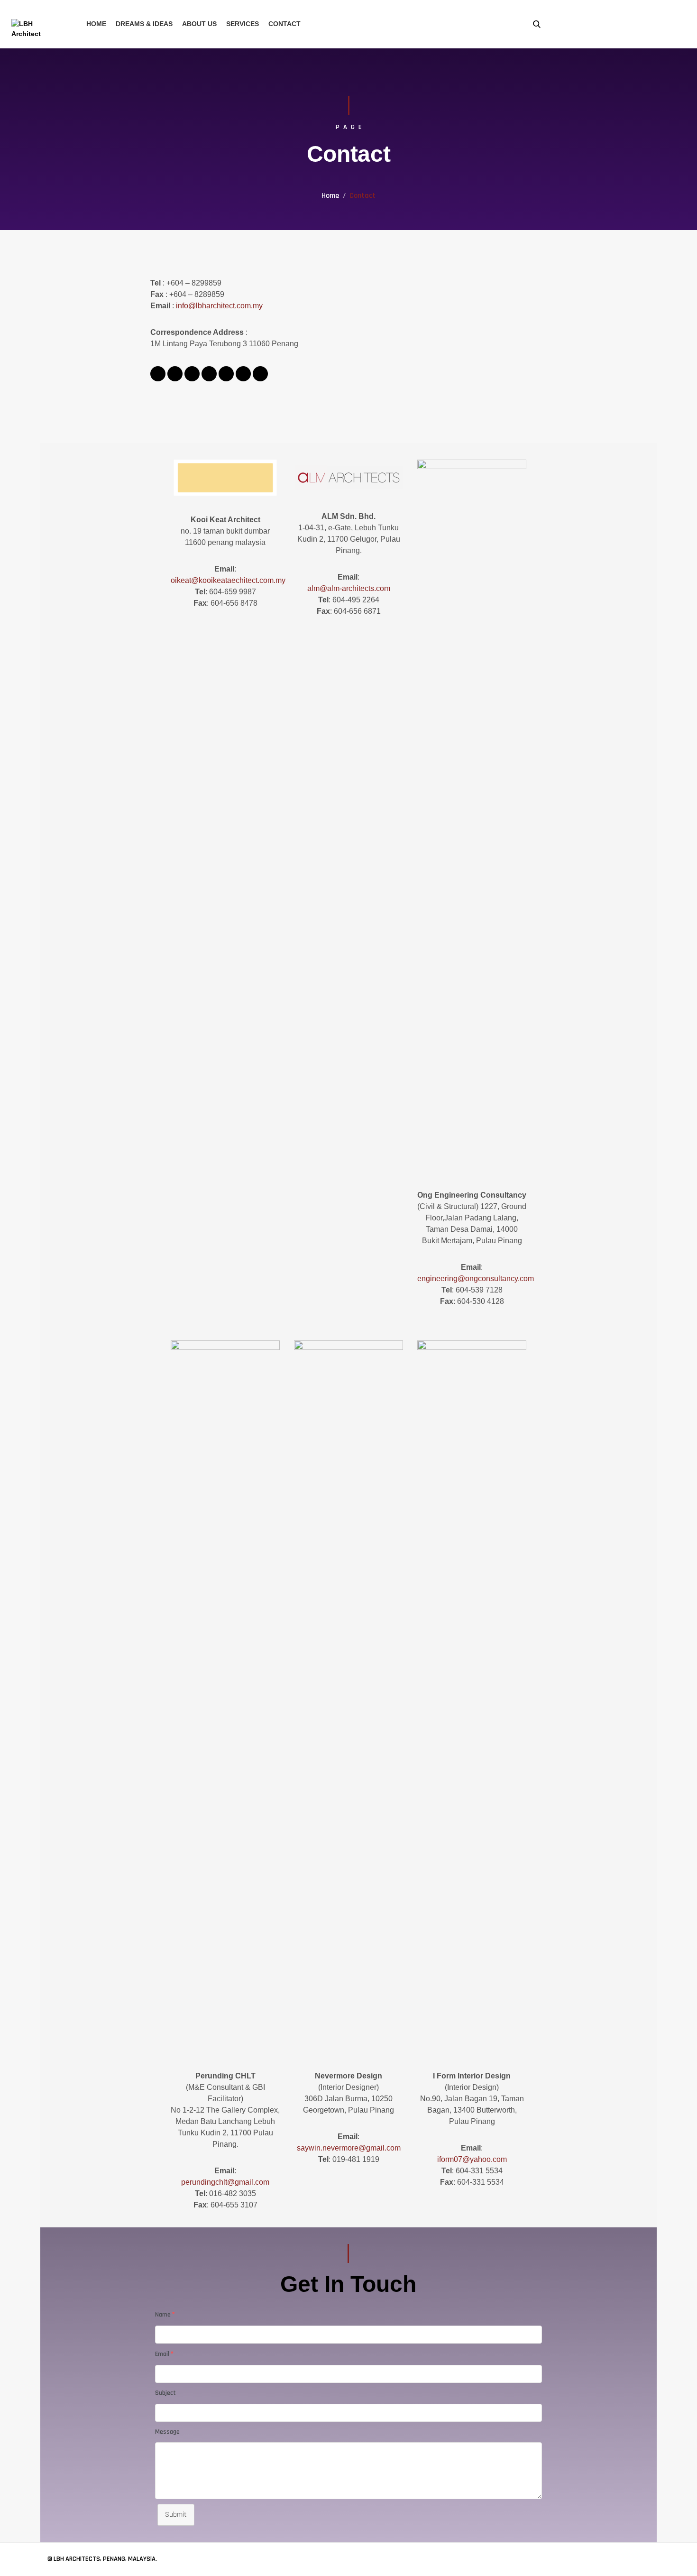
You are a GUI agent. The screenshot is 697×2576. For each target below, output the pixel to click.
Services (243, 24)
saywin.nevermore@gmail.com (349, 2148)
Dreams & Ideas (144, 24)
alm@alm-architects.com (349, 588)
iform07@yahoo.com (472, 2159)
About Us (199, 24)
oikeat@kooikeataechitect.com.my (228, 580)
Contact (284, 24)
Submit (176, 2515)
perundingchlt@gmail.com (225, 2182)
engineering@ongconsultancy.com (476, 1279)
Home (96, 24)
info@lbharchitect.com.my (219, 306)
